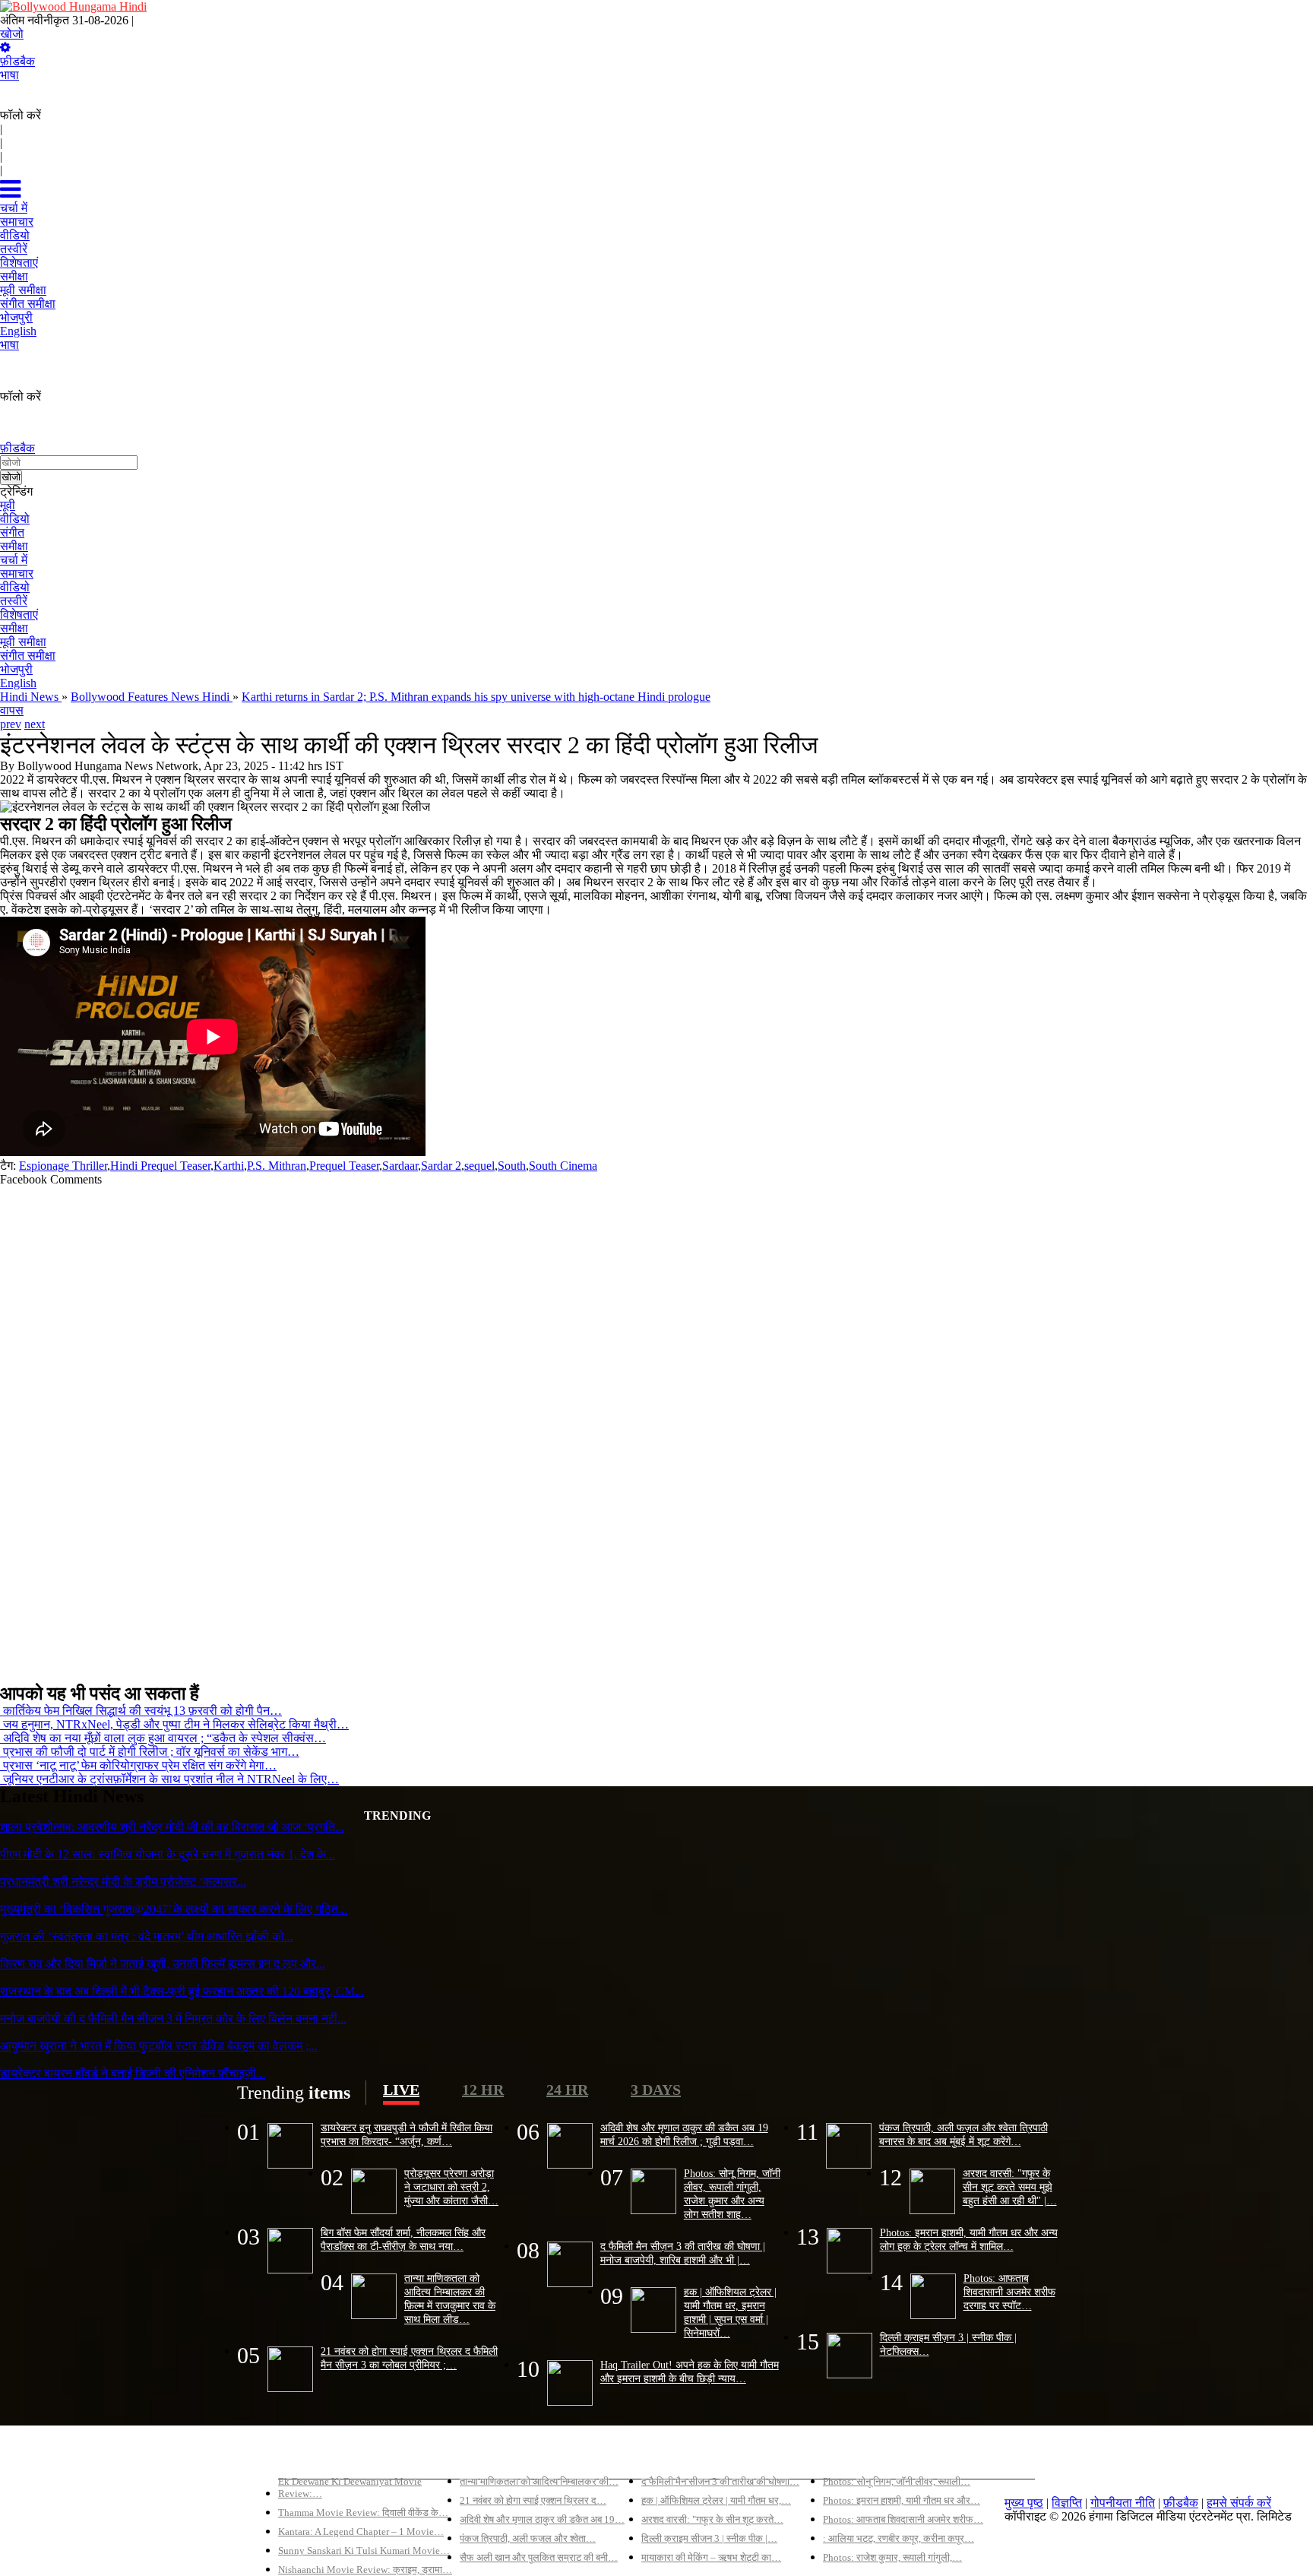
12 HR (483, 2090)
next (35, 724)
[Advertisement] (456, 1428)
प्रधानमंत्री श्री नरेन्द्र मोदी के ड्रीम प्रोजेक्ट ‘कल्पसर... (123, 1882)
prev (11, 724)
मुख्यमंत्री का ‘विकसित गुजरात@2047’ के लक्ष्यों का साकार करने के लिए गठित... (174, 1909)
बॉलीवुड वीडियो (675, 2456)
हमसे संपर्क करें (1239, 2503)
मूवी (8, 505)
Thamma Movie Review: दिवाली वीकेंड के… (363, 2513)
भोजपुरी (16, 669)
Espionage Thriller (63, 1166)
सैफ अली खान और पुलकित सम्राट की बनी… (539, 2557)
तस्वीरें (14, 601)
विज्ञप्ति (1067, 2503)
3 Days (656, 2090)
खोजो (12, 34)
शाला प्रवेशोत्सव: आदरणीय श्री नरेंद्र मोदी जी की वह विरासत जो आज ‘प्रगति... (172, 1827)
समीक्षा (14, 546)
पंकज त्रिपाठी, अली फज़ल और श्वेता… (528, 2538)
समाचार (17, 574)
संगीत (12, 532)
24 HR (567, 2090)
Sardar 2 (441, 1166)
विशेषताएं (19, 615)
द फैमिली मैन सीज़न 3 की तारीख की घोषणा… (720, 2481)
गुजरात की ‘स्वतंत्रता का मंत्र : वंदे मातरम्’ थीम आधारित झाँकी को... (147, 1936)
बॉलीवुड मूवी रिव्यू (315, 2456)
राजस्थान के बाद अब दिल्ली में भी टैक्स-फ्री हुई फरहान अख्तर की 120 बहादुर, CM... (182, 1991)
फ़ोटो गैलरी (847, 2456)
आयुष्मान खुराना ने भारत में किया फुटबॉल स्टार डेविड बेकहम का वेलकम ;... (159, 2046)
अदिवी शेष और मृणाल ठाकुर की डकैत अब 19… (542, 2519)
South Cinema (563, 1166)
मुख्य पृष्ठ (1024, 2503)
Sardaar (400, 1166)
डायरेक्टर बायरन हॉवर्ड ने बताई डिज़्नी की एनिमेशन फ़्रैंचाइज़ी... (133, 2073)
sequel (479, 1166)
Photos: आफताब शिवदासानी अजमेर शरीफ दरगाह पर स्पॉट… (1009, 2292)
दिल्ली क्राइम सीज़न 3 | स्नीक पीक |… (709, 2538)
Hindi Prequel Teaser (160, 1166)
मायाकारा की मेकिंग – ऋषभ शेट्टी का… (711, 2557)
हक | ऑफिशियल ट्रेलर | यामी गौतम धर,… (716, 2500)
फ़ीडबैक (17, 61)
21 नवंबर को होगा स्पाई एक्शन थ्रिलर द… (533, 2500)
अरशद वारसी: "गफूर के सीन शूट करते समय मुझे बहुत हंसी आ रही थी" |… (1010, 2187)
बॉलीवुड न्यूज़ (488, 2456)
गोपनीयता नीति (1123, 2503)
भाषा (9, 75)
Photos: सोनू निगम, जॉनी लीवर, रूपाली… (897, 2481)
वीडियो (15, 519)
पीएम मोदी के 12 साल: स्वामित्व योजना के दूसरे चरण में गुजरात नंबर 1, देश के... (168, 1854)
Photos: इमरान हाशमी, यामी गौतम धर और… (902, 2500)
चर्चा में (14, 560)
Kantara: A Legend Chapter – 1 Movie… (361, 2532)
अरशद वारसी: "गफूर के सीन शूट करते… (712, 2519)
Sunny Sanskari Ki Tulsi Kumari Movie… (364, 2551)
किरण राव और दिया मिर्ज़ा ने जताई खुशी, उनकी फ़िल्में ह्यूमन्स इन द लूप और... (163, 1964)
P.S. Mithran (277, 1166)
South (512, 1166)
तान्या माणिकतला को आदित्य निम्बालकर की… (539, 2481)
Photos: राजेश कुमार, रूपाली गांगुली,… (892, 2557)
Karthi (229, 1166)
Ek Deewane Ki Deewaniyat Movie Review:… (350, 2487)
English (18, 683)
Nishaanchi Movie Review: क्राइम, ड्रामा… (365, 2570)
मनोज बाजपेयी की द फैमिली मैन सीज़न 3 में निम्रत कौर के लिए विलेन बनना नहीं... (173, 2018)
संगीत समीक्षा (28, 656)
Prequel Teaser (344, 1166)
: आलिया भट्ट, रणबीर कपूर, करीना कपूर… (899, 2538)
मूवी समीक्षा (23, 642)
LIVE (401, 2090)
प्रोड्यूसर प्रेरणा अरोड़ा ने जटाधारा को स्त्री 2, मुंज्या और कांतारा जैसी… (451, 2187)
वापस (12, 710)
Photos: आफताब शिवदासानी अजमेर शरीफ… (903, 2519)
